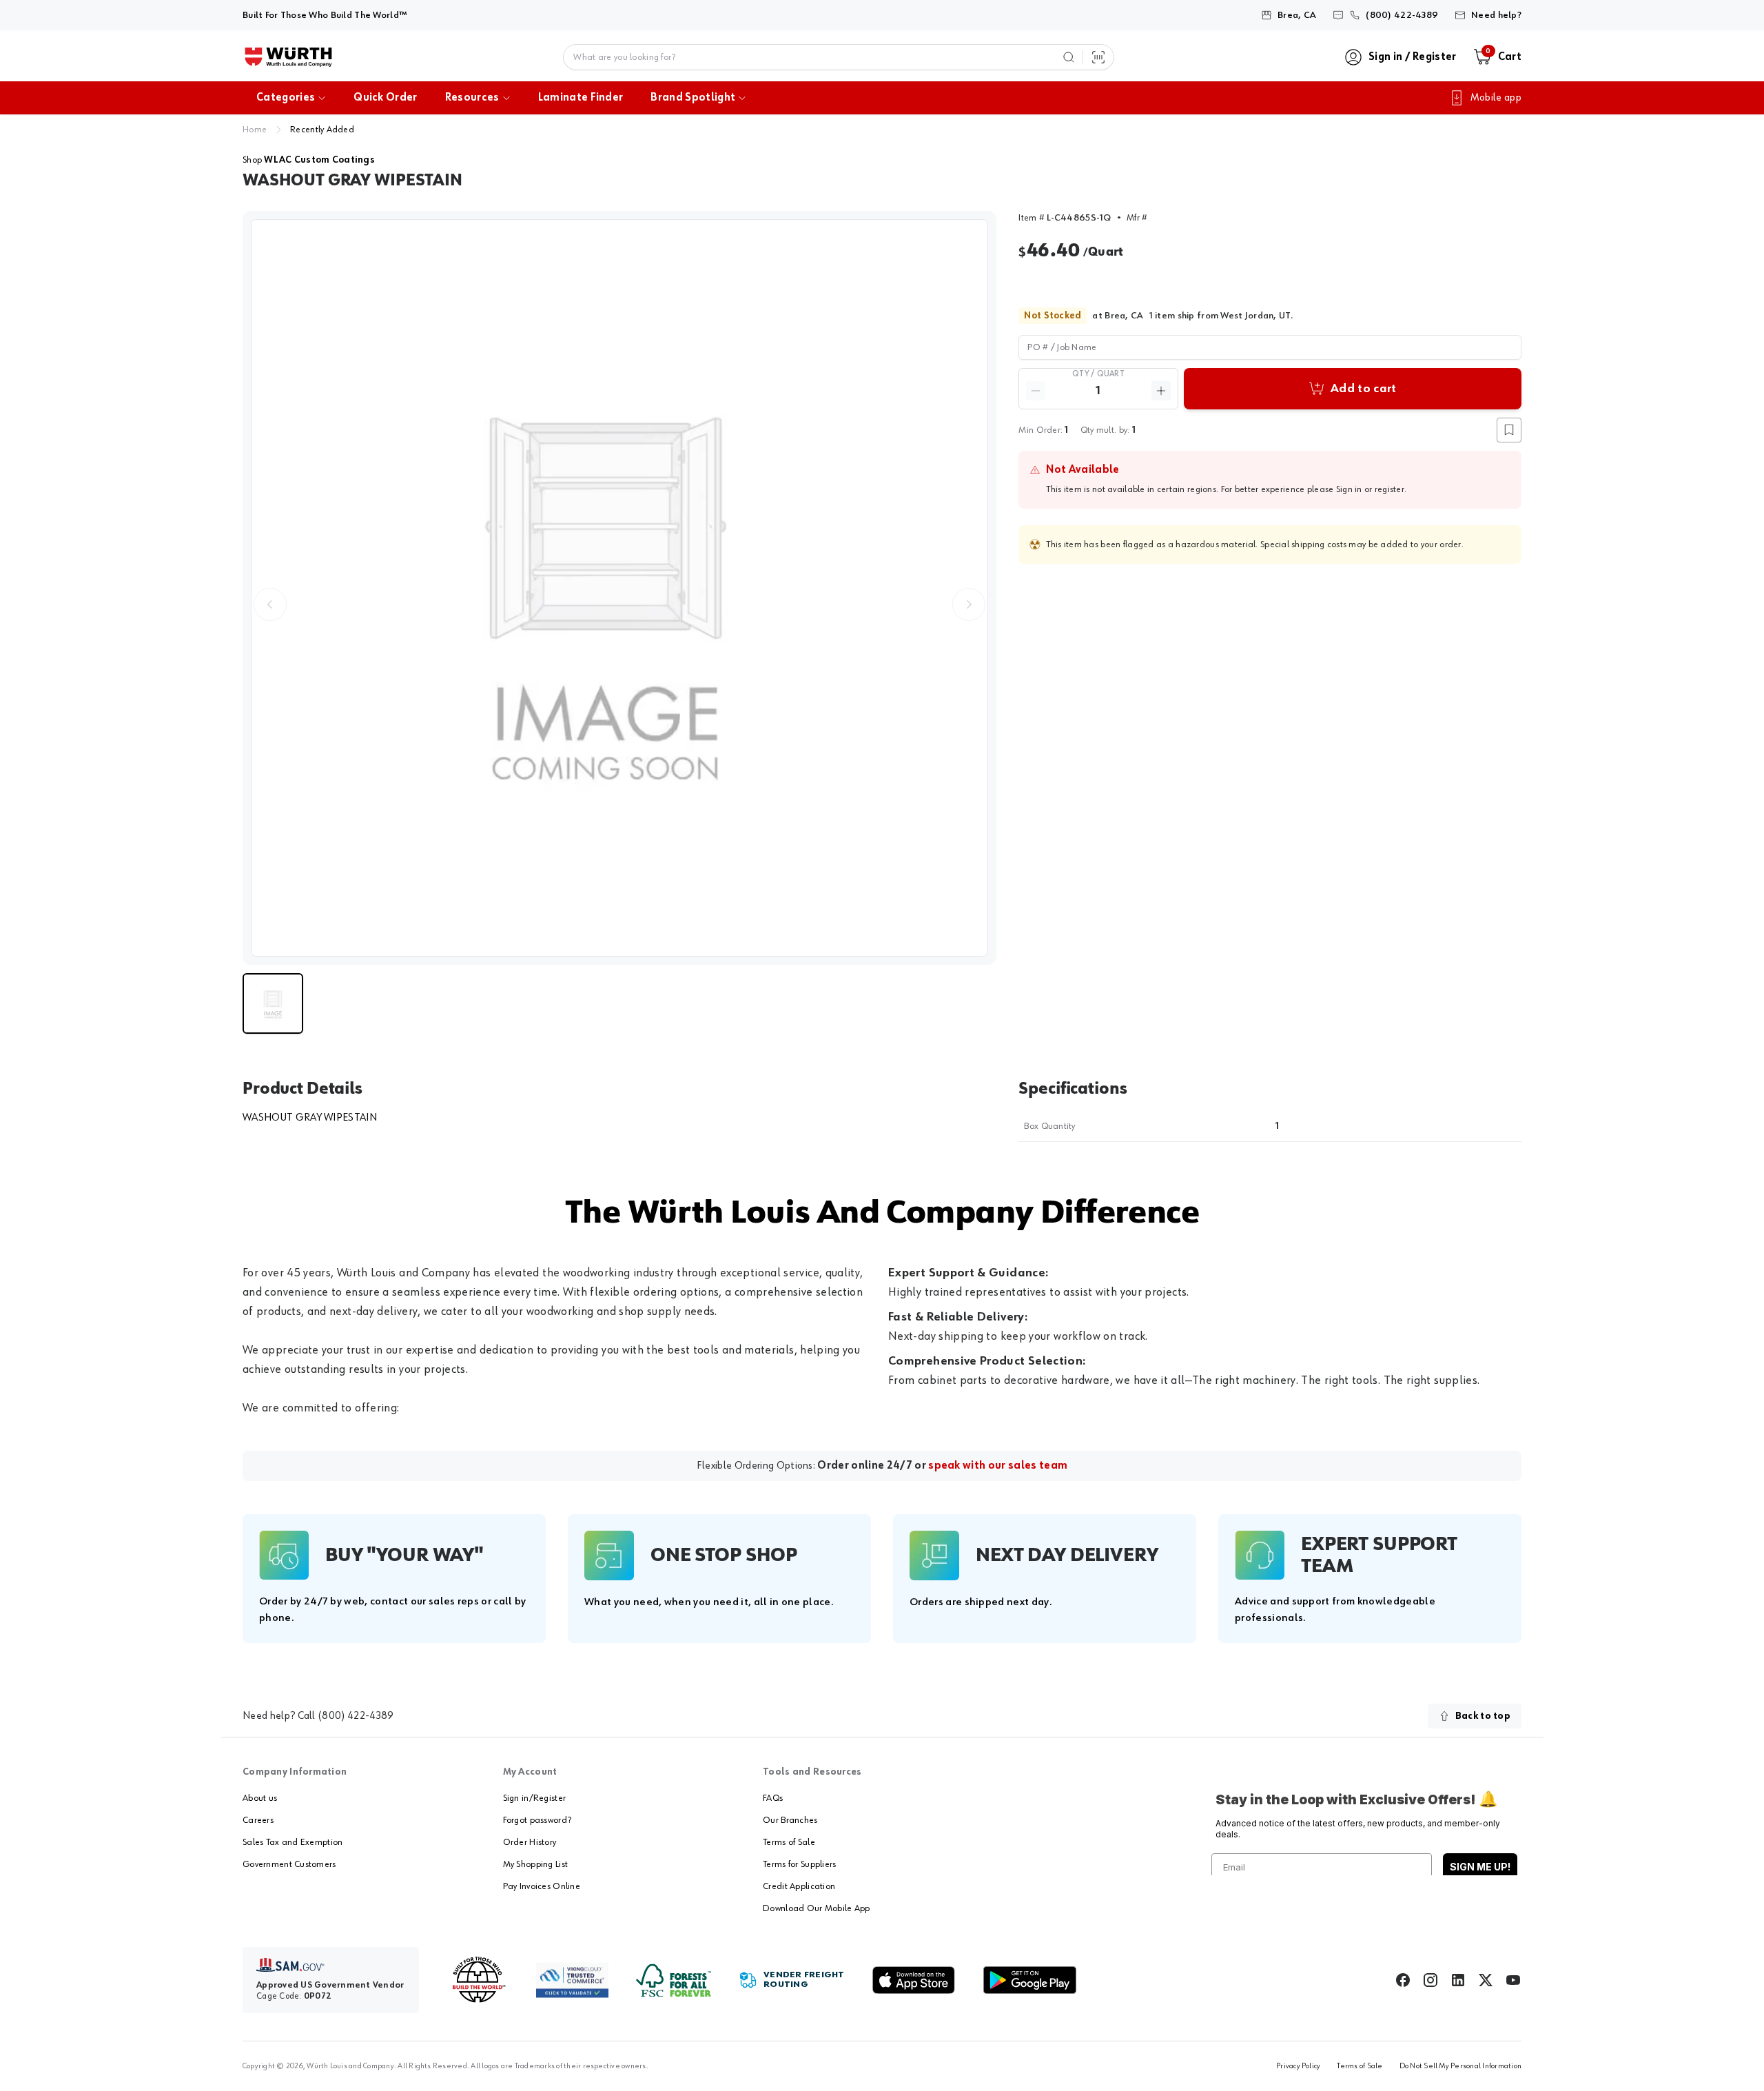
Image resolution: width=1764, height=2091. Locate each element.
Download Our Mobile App (816, 1908)
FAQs (773, 1798)
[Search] (1069, 57)
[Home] (288, 57)
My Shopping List (535, 1864)
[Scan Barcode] (1098, 57)
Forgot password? (537, 1820)
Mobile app (1496, 98)
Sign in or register (1370, 489)
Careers (258, 1820)
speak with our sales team (998, 1466)
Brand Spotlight (693, 98)
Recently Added (322, 130)
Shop (309, 160)
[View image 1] (619, 588)
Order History (530, 1842)
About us (260, 1798)
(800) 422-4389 (356, 1716)
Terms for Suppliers (799, 1864)
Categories (286, 98)
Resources (472, 98)
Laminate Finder (581, 98)
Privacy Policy (1298, 2066)
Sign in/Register (534, 1798)
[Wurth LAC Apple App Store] (914, 1980)
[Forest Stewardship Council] (674, 1980)
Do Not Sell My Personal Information (1460, 2066)
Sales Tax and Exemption (293, 1842)
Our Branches (790, 1820)
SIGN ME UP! (1480, 1867)
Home (255, 130)
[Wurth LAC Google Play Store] (1029, 1980)
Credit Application (799, 1886)
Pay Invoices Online (542, 1886)
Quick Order (386, 98)
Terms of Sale (789, 1842)
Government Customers (289, 1864)
